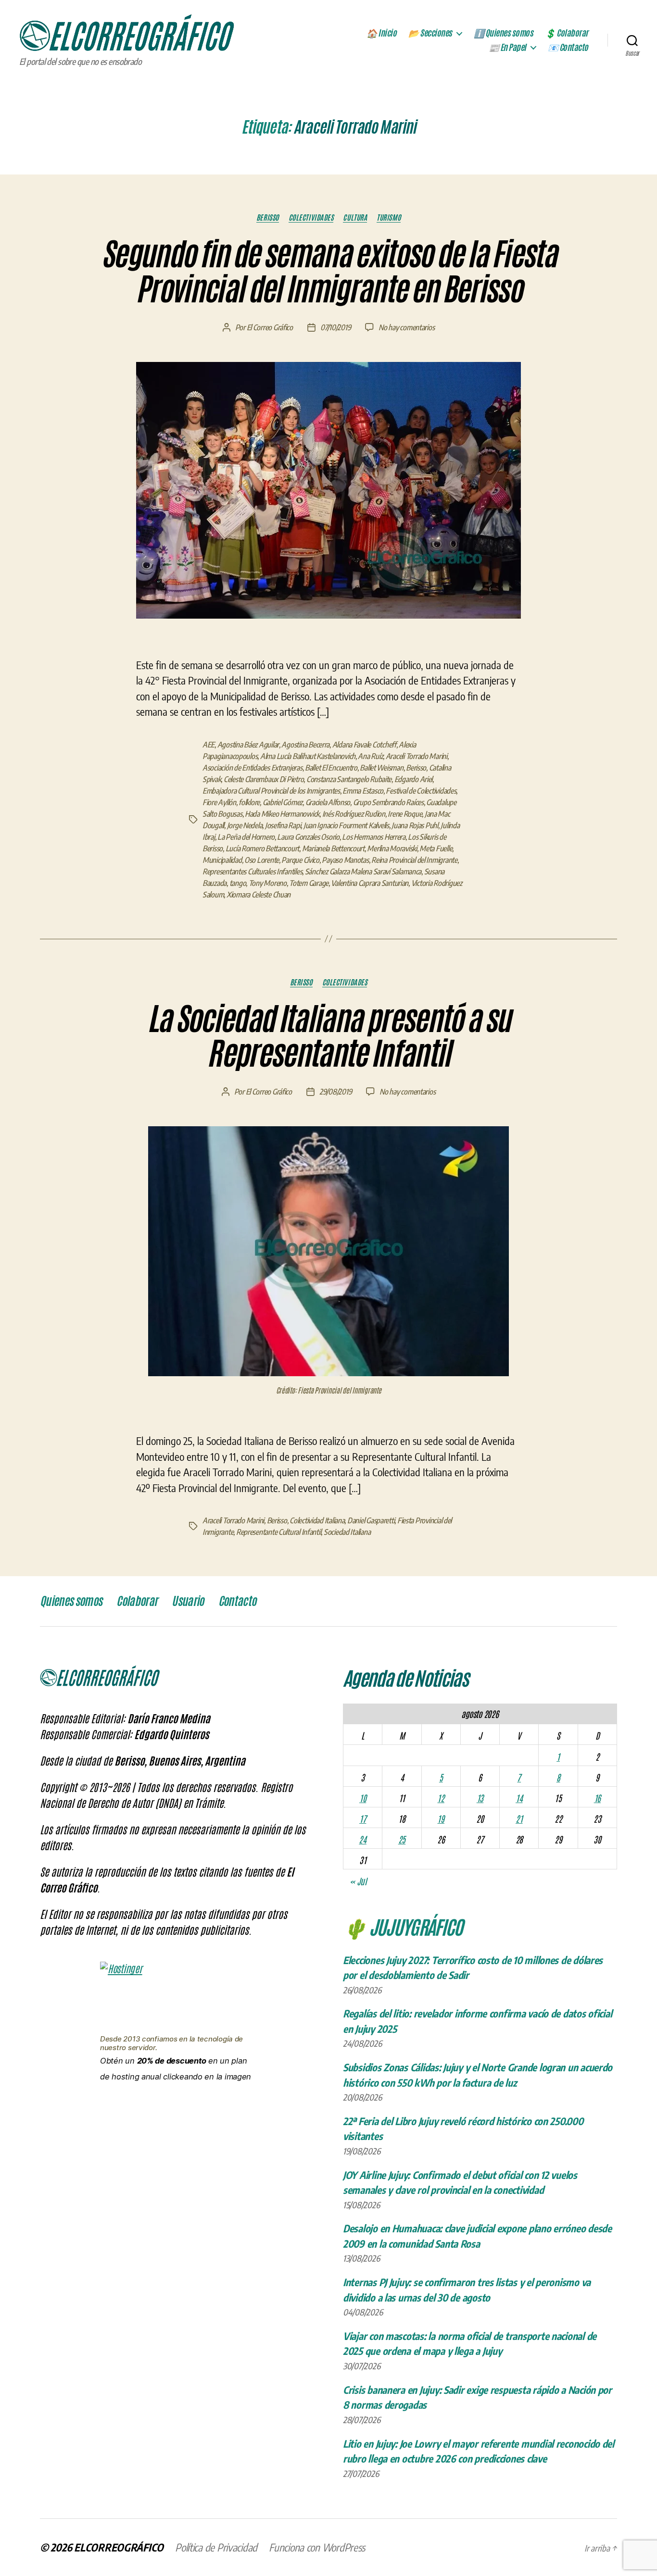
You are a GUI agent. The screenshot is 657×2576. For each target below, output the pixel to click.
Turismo (389, 217)
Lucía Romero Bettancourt (263, 848)
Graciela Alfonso (328, 802)
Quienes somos (71, 1601)
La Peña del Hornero (246, 837)
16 (597, 1798)
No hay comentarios (406, 327)
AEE (208, 745)
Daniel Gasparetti (371, 1520)
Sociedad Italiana (347, 1532)
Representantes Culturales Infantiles (252, 871)
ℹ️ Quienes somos (504, 33)
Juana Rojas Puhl (415, 825)
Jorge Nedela (245, 825)
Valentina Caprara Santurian (370, 883)
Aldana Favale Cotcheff (364, 745)
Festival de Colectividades (421, 791)
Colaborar (137, 1601)
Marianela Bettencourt (333, 848)
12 (441, 1798)
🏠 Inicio (381, 33)
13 (480, 1798)
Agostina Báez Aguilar (248, 745)
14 (519, 1798)
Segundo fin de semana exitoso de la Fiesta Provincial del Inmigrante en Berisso (328, 272)
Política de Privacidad (216, 2547)
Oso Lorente (262, 860)
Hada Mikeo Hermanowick (282, 814)
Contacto (237, 1601)
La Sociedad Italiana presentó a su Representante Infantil (329, 1037)
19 (441, 1818)
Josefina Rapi (283, 825)
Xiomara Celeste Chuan (259, 895)
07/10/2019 (335, 327)
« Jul (358, 1881)
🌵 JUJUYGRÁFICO (403, 1926)
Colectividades (311, 217)
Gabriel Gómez (283, 802)
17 (363, 1818)
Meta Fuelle (436, 848)
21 (519, 1818)
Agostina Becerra (305, 745)
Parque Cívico (300, 860)
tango (238, 883)
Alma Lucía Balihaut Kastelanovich (308, 756)
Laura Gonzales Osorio (308, 837)
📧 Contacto (568, 48)
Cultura (355, 217)
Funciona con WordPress (317, 2547)
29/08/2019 (335, 1092)
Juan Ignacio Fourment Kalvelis (346, 825)
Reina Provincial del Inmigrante (414, 860)
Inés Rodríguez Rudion (354, 814)
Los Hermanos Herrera (374, 837)
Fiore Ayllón (219, 802)
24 (362, 1839)
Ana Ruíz (370, 756)
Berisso (268, 217)
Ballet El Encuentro (331, 768)
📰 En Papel (507, 48)
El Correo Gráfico (270, 327)
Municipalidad (222, 860)
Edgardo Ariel (414, 779)
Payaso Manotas (345, 860)
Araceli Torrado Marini (417, 756)
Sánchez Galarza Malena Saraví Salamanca (363, 871)
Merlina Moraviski (392, 848)
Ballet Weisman (381, 768)
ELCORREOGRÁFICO (119, 2547)
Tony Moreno (268, 883)
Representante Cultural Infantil (279, 1532)
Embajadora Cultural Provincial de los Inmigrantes (271, 791)
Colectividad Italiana (317, 1520)
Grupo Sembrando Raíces (388, 802)
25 (402, 1839)
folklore (249, 802)
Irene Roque (405, 814)
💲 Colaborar (567, 33)
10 (363, 1798)
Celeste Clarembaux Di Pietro (264, 779)
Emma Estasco (363, 791)
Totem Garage (309, 883)
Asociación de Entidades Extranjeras (253, 768)
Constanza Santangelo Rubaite (349, 779)
